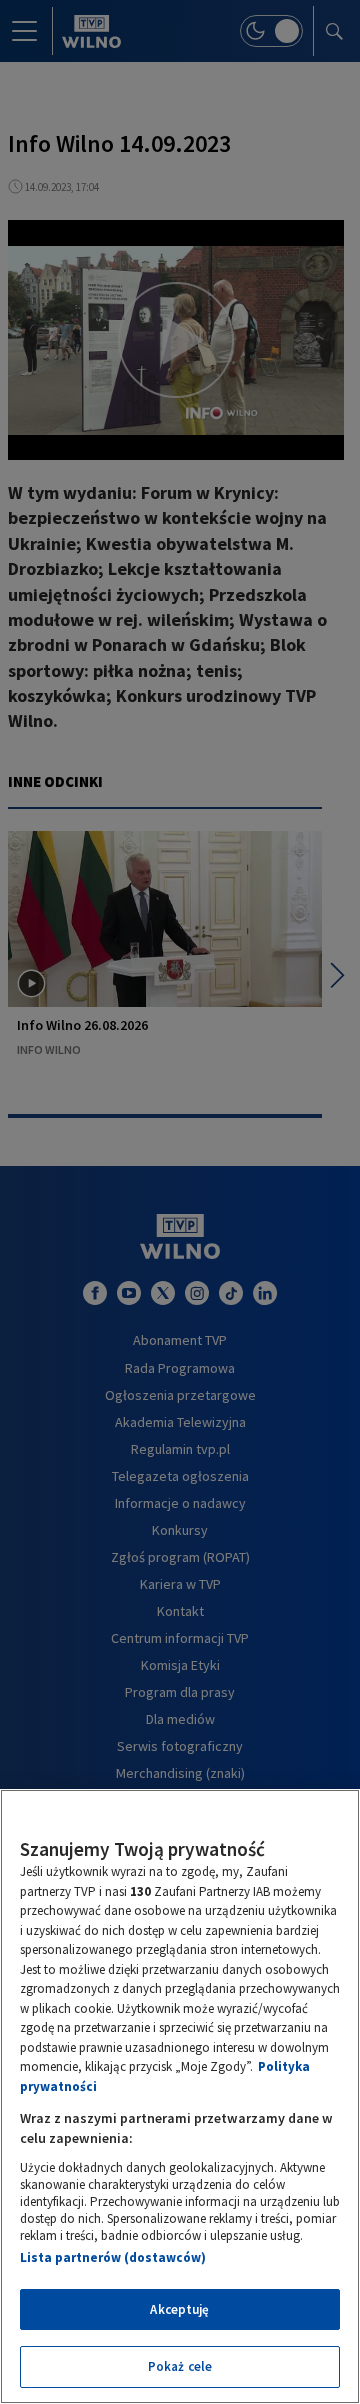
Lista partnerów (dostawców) (113, 2257)
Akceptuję (179, 2309)
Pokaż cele (180, 2366)
